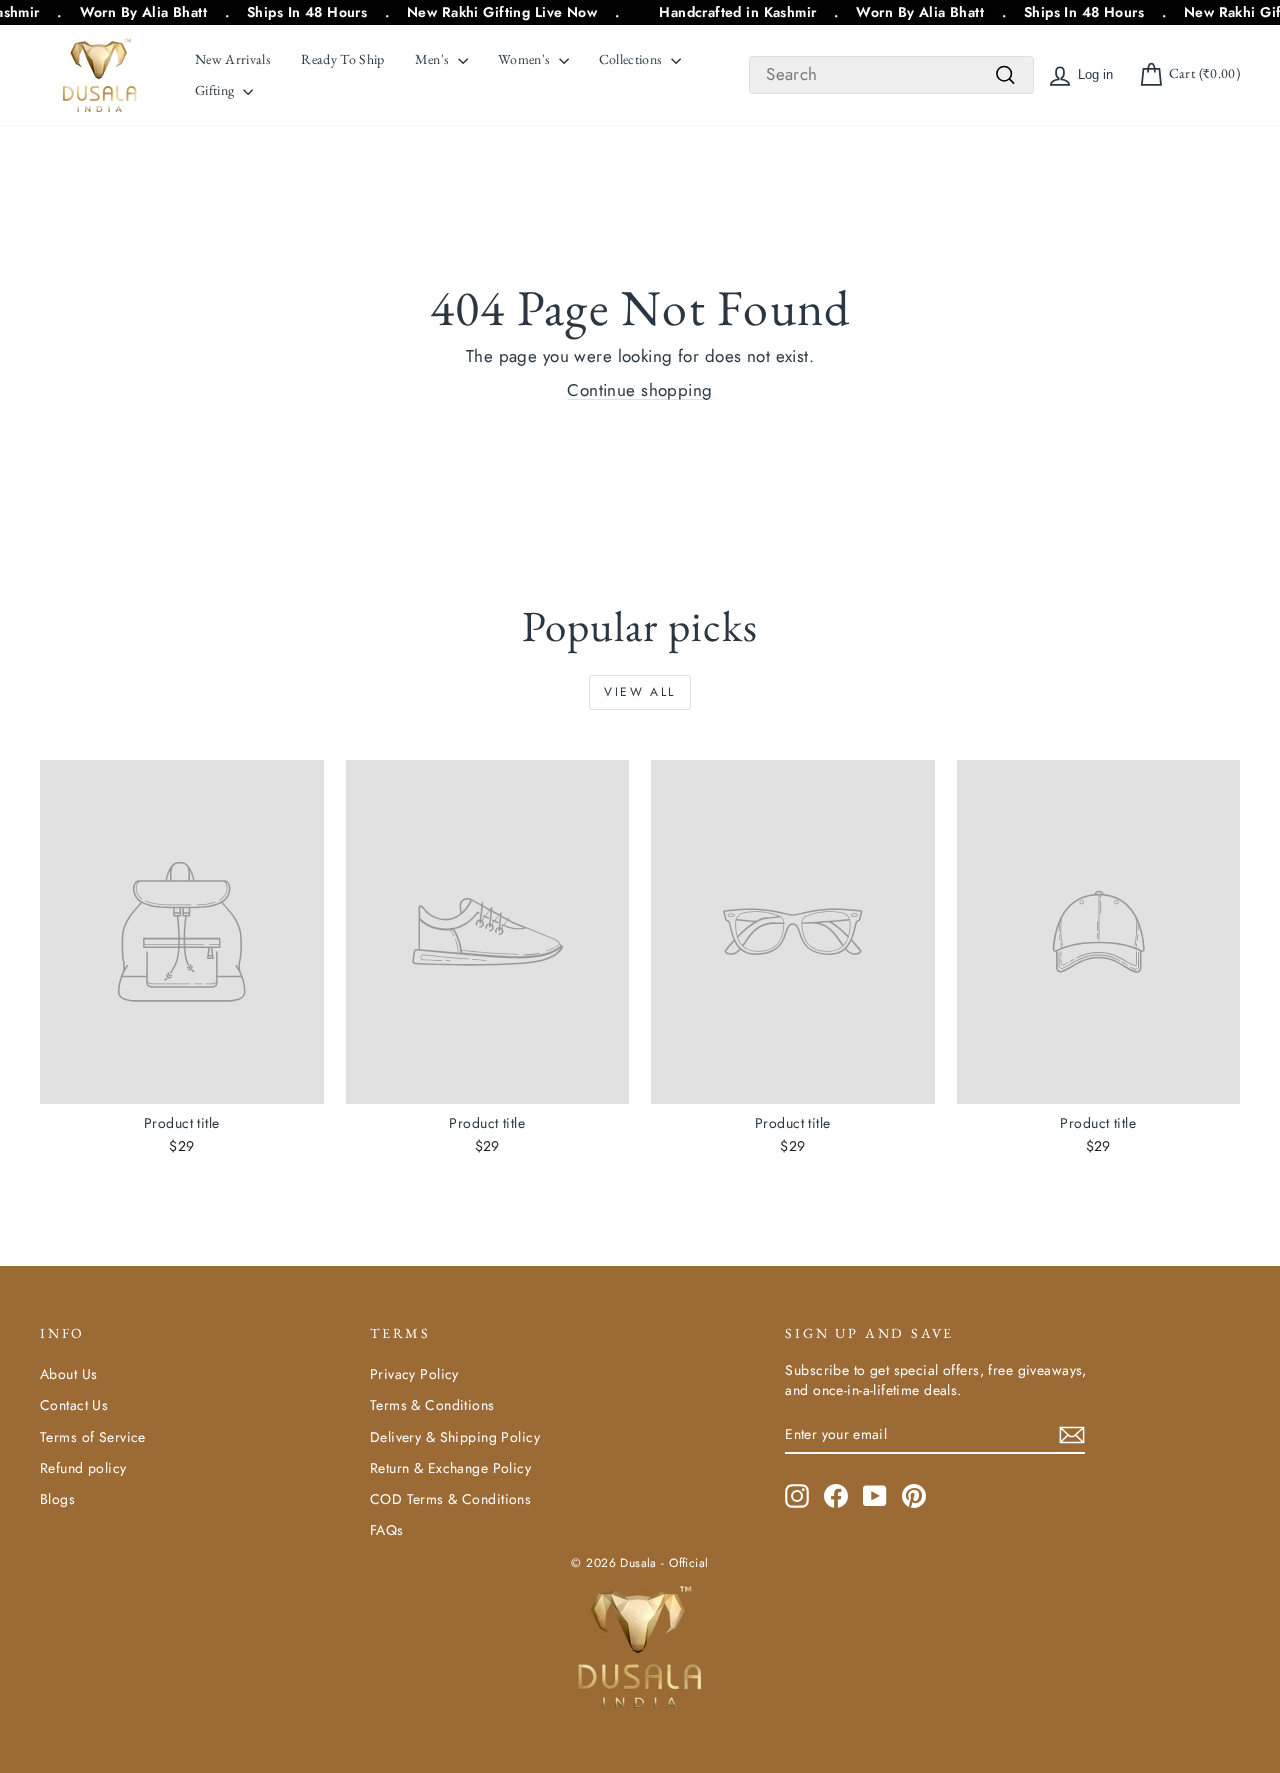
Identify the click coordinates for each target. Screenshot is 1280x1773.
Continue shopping (639, 390)
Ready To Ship (343, 59)
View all (639, 692)
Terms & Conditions (432, 1405)
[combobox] (891, 75)
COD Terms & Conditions (450, 1499)
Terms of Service (93, 1437)
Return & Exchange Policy (450, 1468)
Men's (434, 59)
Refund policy (83, 1468)
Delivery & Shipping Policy (455, 1437)
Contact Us (74, 1405)
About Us (68, 1374)
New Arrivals (233, 59)
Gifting (216, 90)
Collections (632, 59)
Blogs (57, 1499)
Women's (526, 59)
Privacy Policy (414, 1374)
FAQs (387, 1530)
